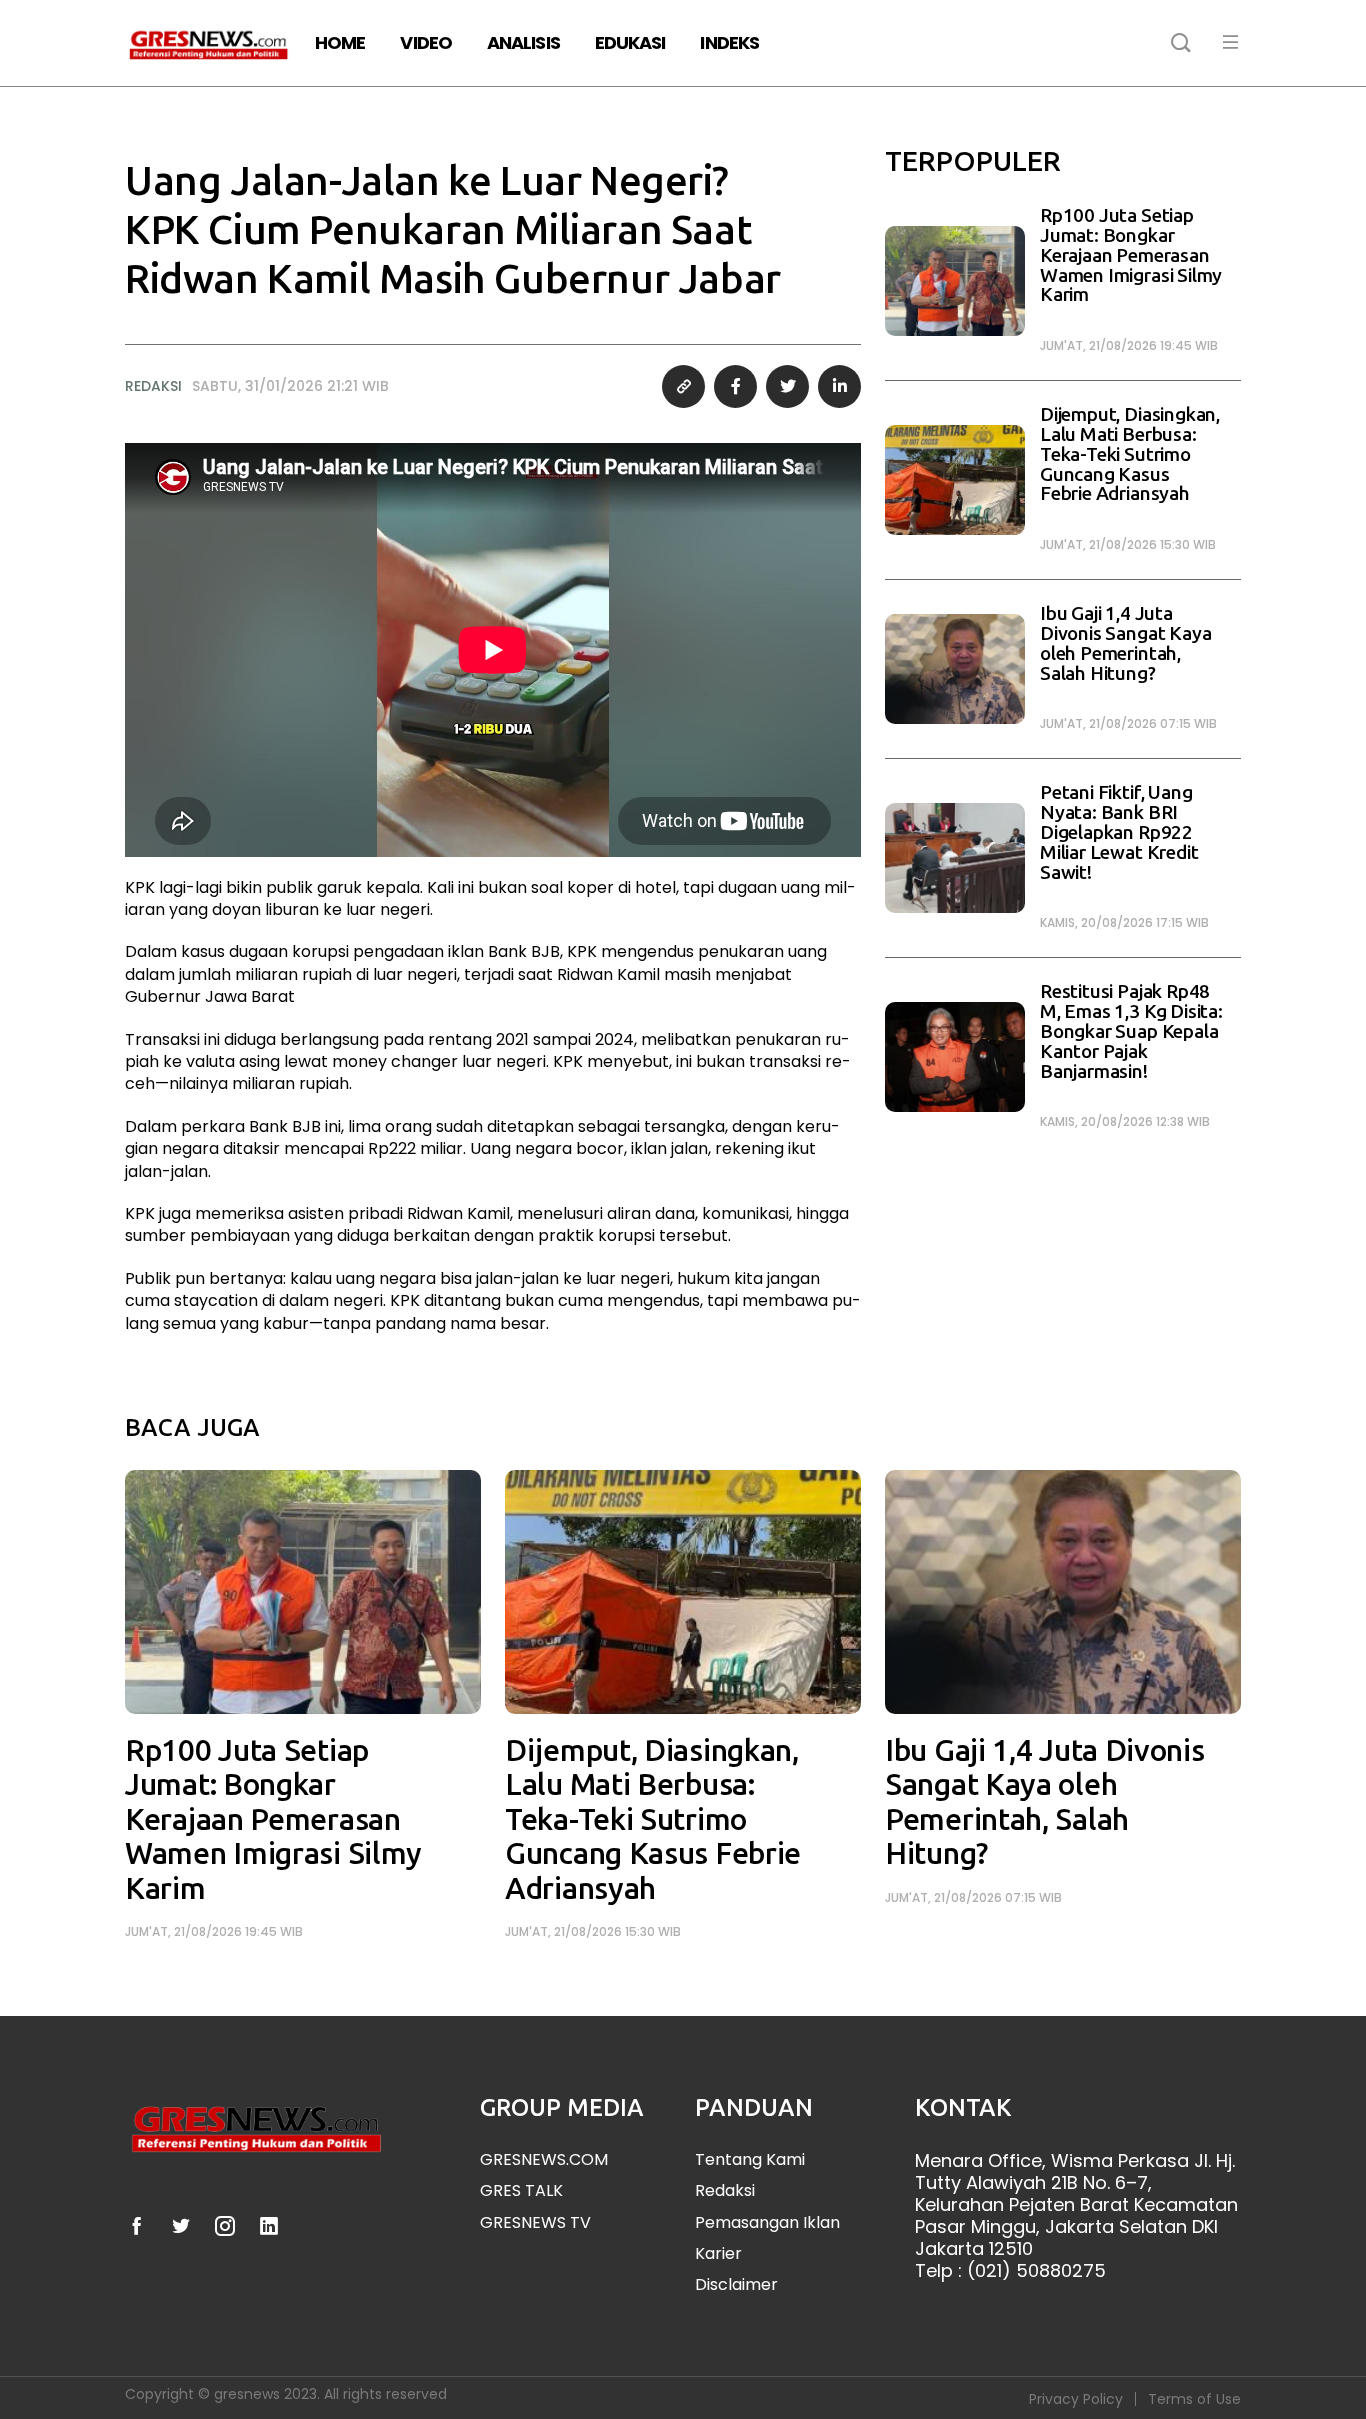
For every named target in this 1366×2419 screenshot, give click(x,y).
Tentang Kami (750, 2159)
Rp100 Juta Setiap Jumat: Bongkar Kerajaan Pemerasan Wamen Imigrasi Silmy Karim (1131, 255)
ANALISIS (523, 42)
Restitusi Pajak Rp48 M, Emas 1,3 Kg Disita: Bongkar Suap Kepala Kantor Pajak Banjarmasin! (1131, 1031)
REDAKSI (153, 386)
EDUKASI (630, 42)
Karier (718, 2253)
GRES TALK (521, 2190)
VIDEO (426, 42)
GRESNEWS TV (535, 2222)
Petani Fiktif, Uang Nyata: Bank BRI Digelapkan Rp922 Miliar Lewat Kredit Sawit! (1119, 832)
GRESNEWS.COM (544, 2159)
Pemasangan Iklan (767, 2222)
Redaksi (725, 2190)
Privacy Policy (1076, 2399)
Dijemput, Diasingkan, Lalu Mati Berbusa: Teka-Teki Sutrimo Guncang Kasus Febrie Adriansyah (1130, 454)
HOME (340, 42)
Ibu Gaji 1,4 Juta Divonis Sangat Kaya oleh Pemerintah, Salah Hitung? (1125, 643)
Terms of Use (1194, 2399)
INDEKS (729, 42)
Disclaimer (736, 2284)
